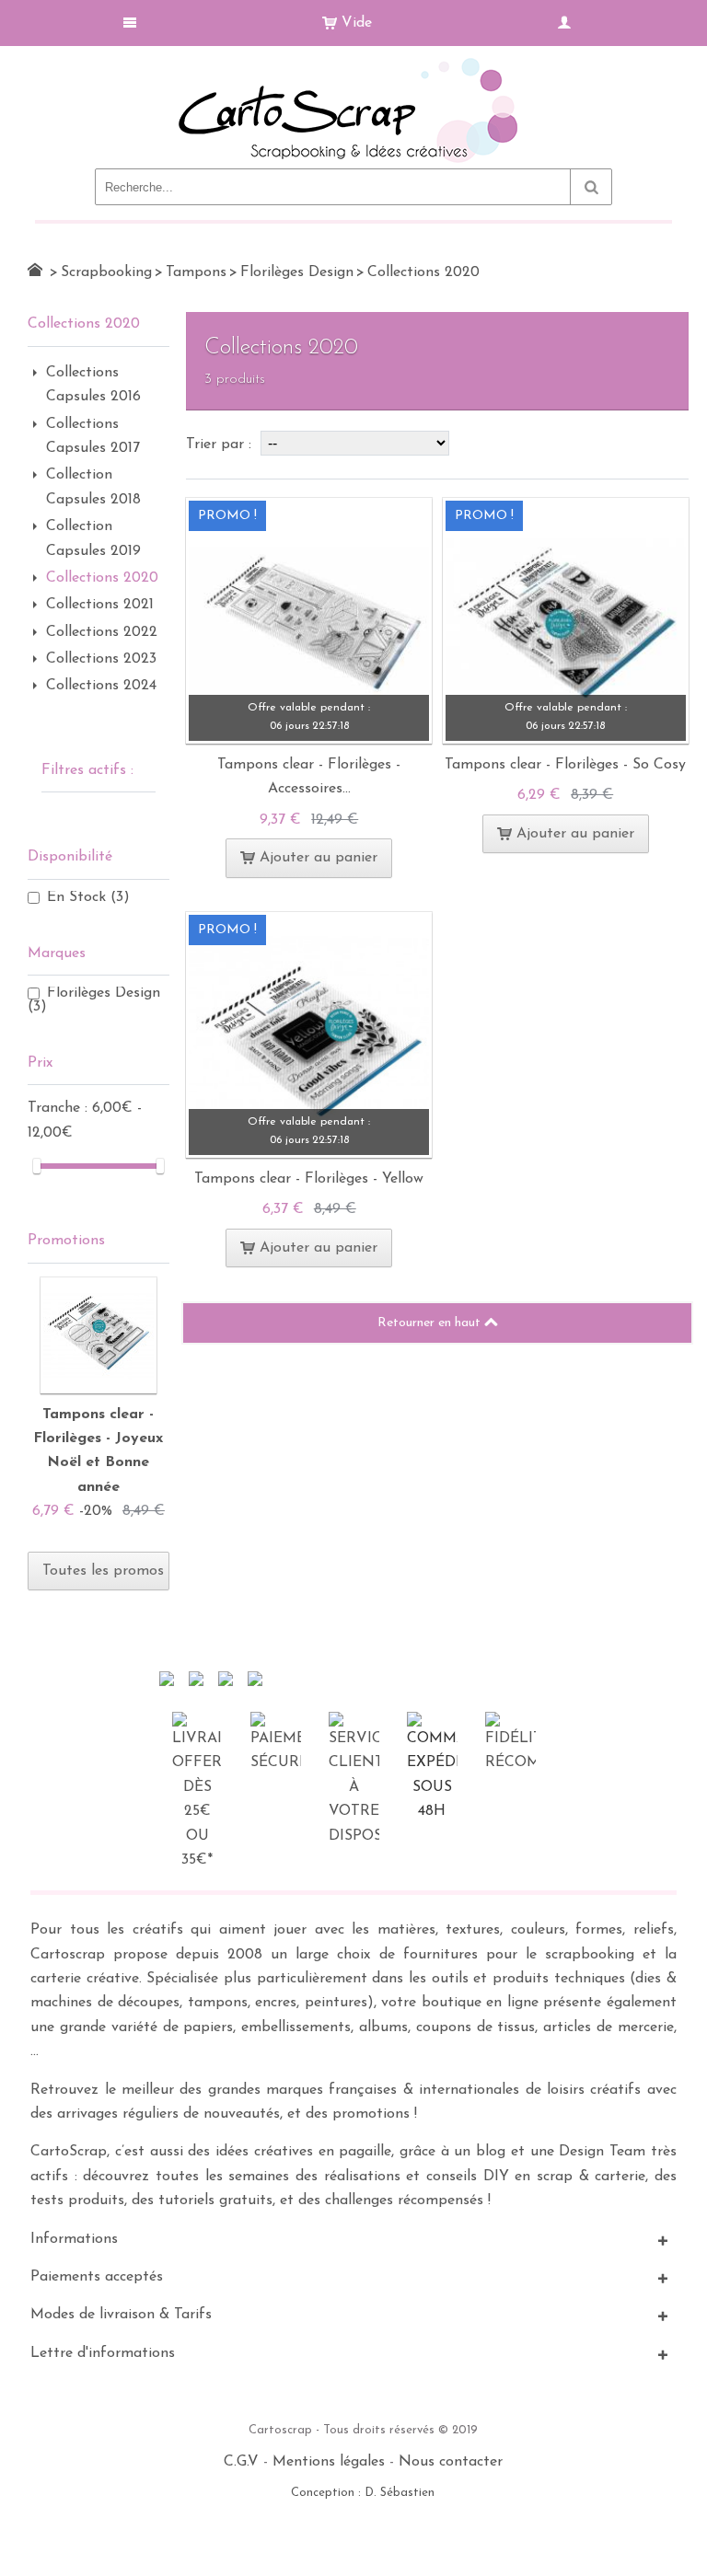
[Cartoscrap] (353, 65)
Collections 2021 (100, 605)
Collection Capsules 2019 (93, 538)
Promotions (66, 1241)
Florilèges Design (297, 272)
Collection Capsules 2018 (93, 487)
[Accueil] (35, 270)
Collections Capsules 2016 (93, 385)
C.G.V (241, 2462)
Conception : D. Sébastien (363, 2493)
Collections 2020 (102, 578)
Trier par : (221, 445)
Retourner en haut (431, 1323)
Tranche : (60, 1108)
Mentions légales (329, 2462)
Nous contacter (451, 2462)
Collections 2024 (101, 686)
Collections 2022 (102, 632)
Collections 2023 (101, 659)
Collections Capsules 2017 (93, 436)
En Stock (88, 897)
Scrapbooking (106, 272)
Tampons (196, 272)
